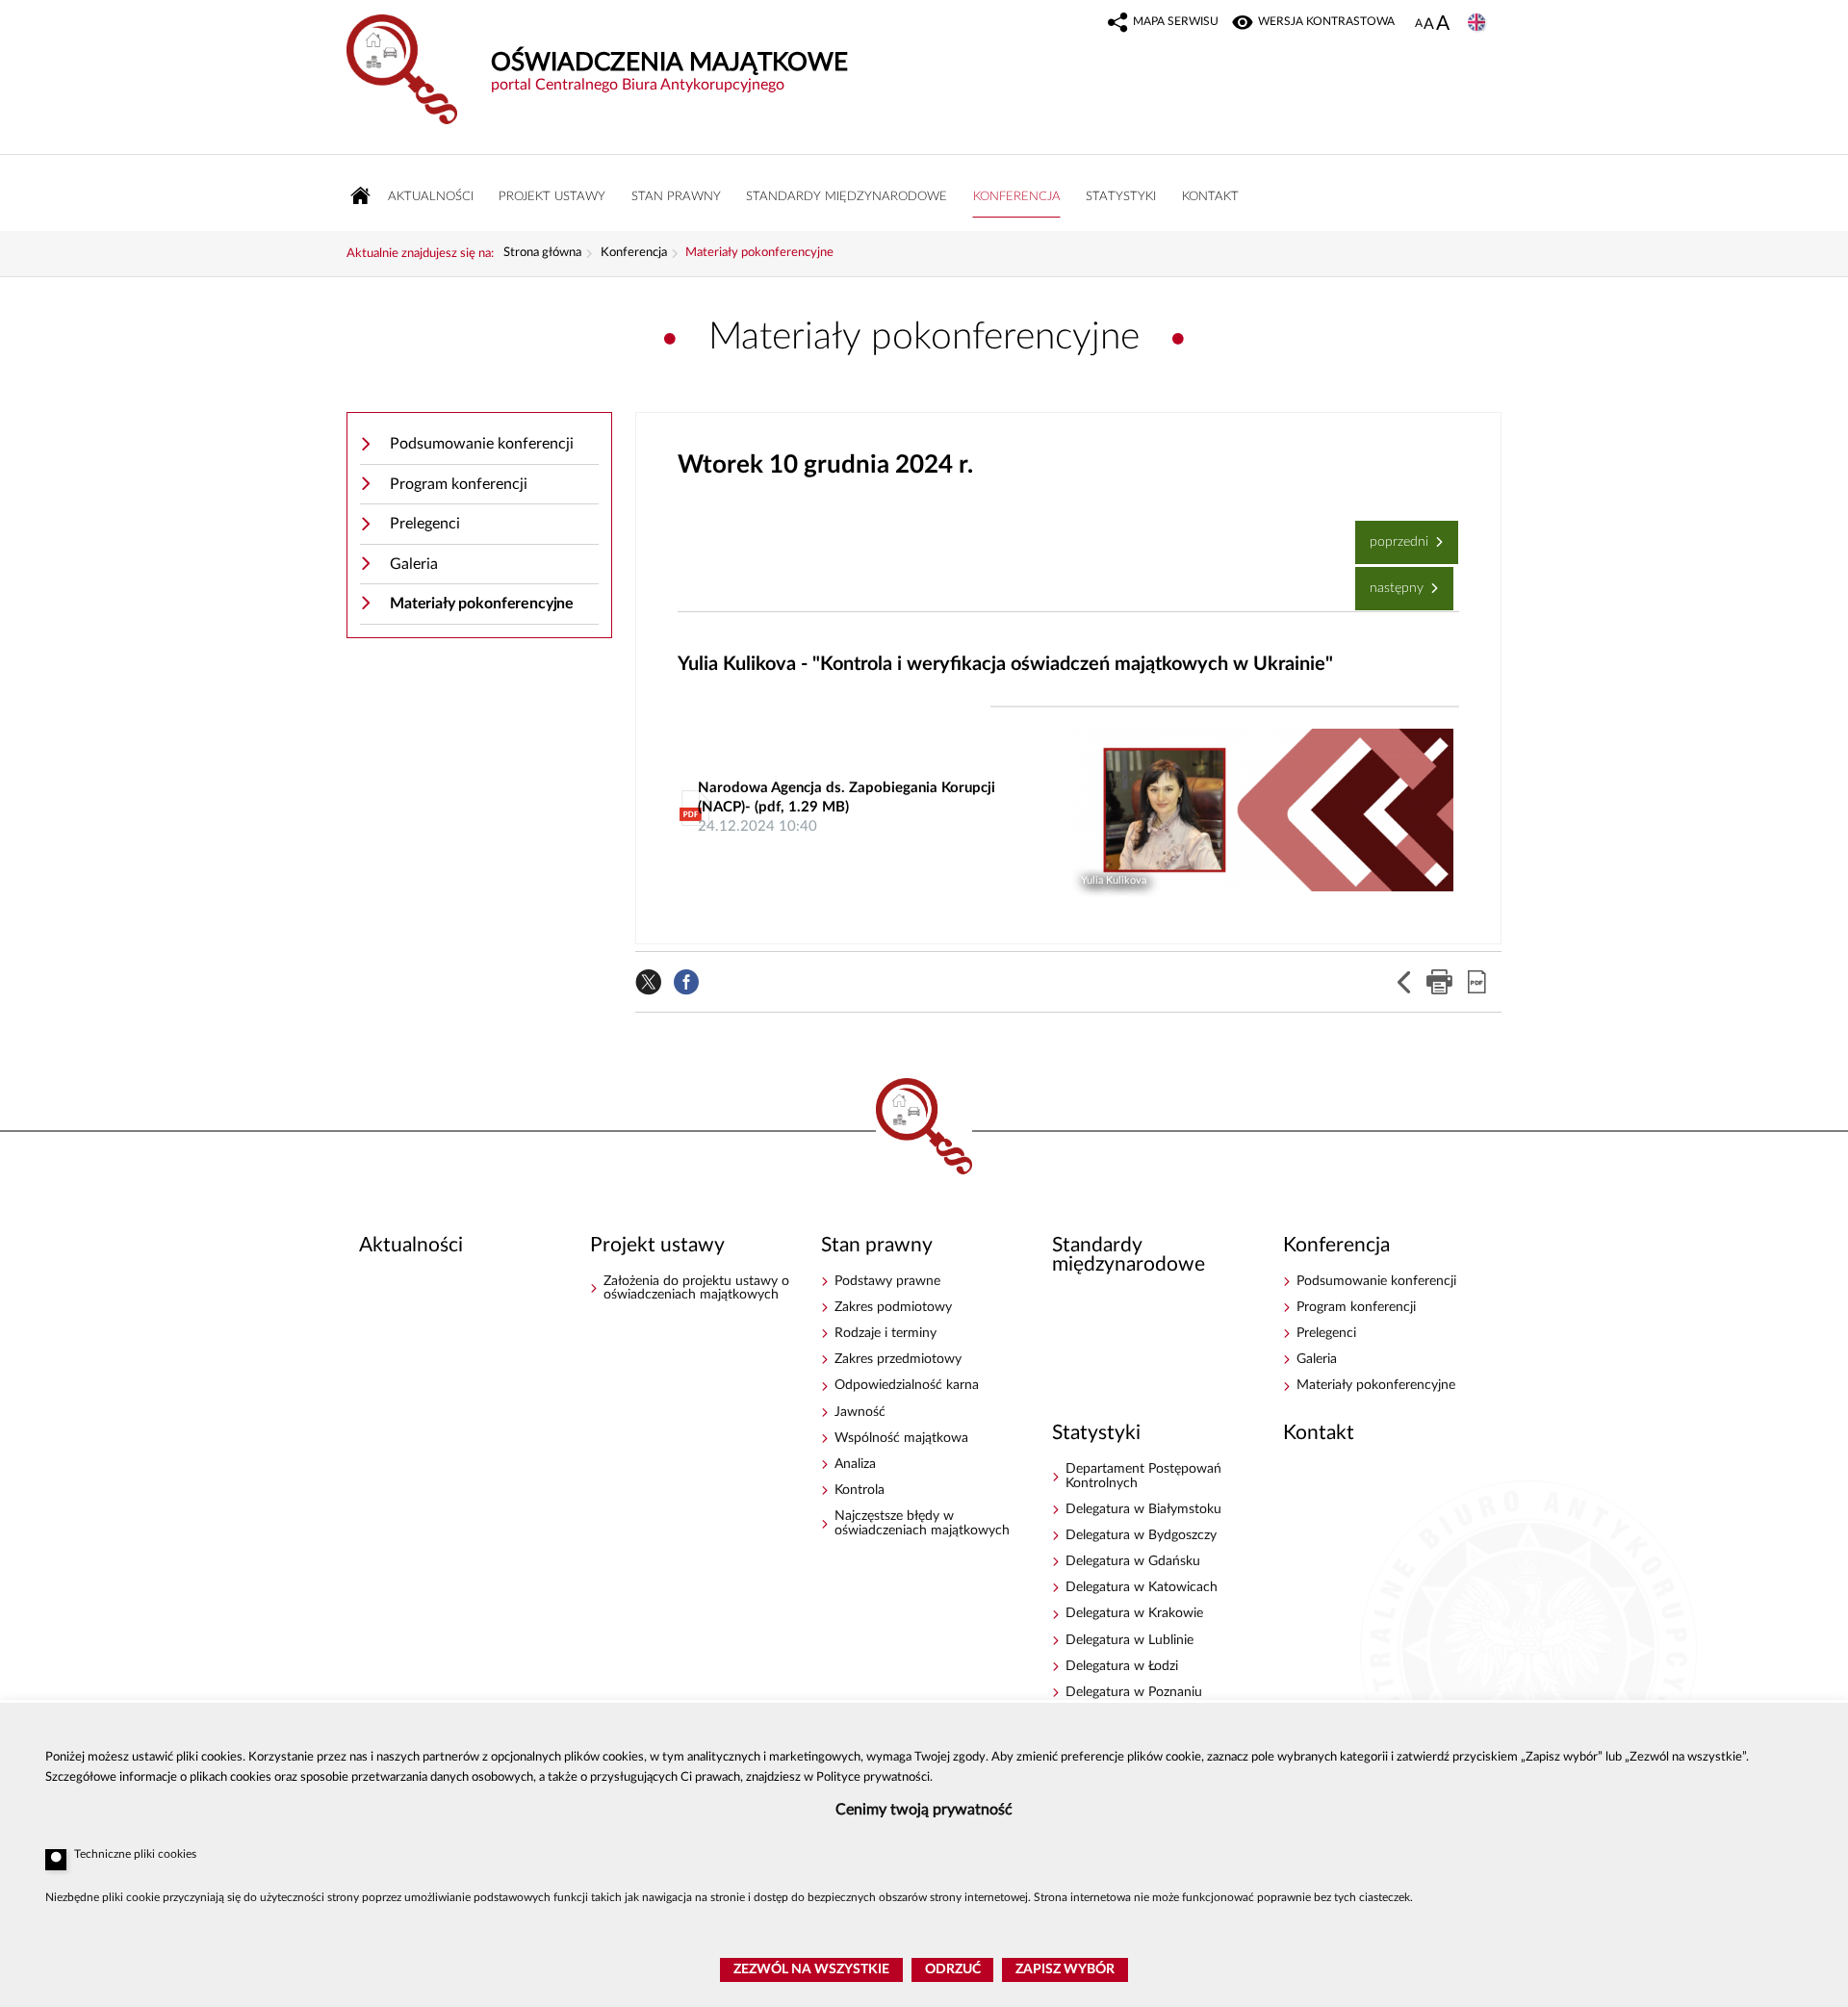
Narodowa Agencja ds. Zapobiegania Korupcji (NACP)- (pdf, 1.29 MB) (847, 807)
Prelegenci (425, 524)
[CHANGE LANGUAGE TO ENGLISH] (1478, 24)
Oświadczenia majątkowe (924, 1131)
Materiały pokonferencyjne (759, 253)
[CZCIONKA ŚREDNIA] (1429, 25)
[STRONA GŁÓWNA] (361, 196)
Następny (1391, 581)
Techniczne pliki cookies (135, 1854)
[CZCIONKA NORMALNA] (1419, 24)
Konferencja (634, 253)
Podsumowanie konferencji (482, 444)
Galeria (414, 564)
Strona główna (542, 253)
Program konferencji (459, 484)
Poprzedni (1394, 535)
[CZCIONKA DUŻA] (1443, 25)
